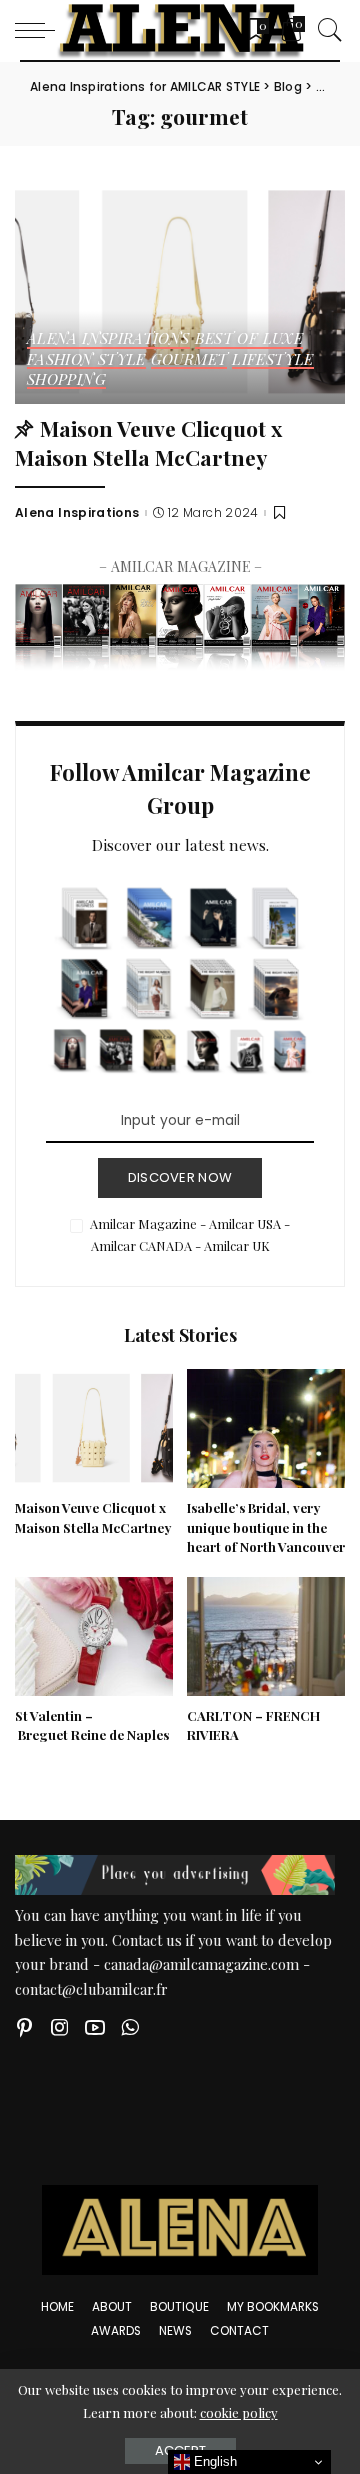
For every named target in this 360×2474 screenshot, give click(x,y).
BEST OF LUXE (249, 339)
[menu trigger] (40, 30)
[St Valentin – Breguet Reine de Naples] (94, 1636)
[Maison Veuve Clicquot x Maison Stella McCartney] (180, 292)
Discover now (180, 1177)
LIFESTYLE (272, 360)
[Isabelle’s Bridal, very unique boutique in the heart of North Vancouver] (266, 1428)
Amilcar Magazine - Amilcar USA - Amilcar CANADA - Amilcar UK (190, 1234)
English (213, 2461)
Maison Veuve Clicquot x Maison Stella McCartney (148, 442)
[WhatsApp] (130, 2027)
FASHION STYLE (86, 360)
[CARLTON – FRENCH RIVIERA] (266, 1636)
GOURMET (189, 360)
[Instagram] (60, 2027)
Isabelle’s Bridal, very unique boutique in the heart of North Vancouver (266, 1527)
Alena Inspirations (77, 513)
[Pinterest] (25, 2027)
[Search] (325, 30)
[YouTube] (95, 2027)
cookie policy (239, 2412)
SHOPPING (66, 380)
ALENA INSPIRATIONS (108, 339)
